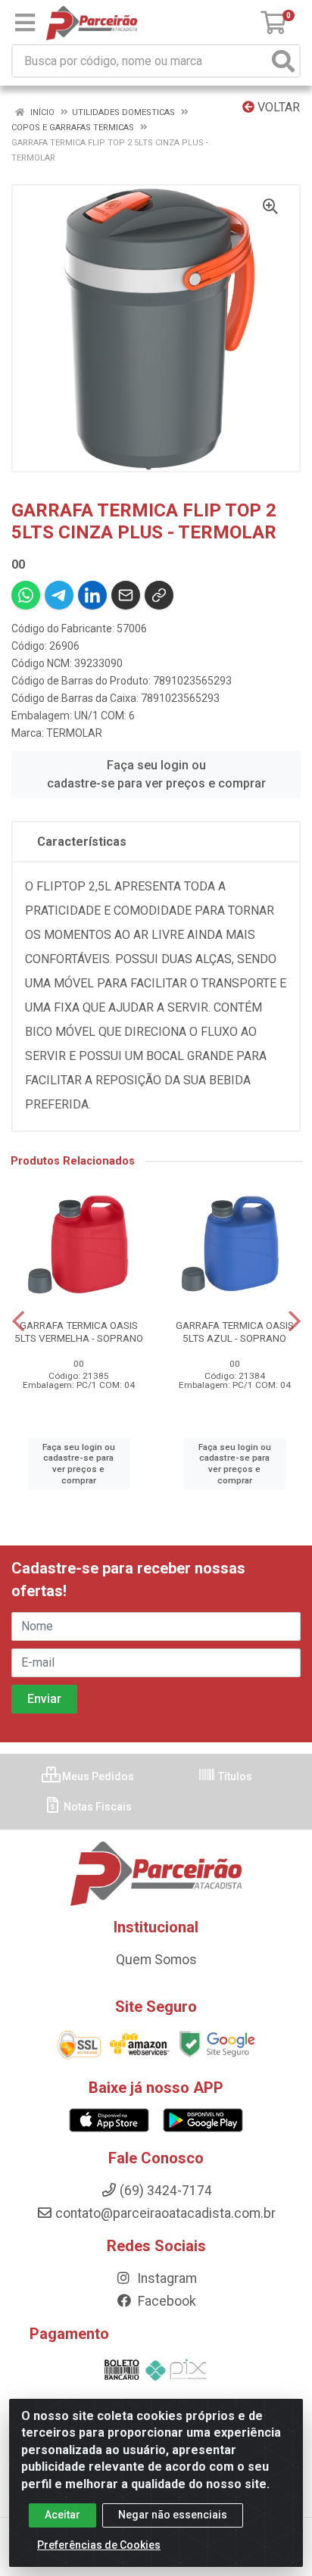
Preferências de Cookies (99, 2545)
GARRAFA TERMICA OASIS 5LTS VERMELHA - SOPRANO (79, 1332)
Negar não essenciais (173, 2515)
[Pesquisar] (283, 61)
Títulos (234, 1776)
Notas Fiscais (97, 1807)
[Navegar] (18, 1321)
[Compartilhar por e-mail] (126, 595)
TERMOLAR (74, 733)
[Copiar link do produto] (159, 595)
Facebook (165, 2301)
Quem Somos (156, 1960)
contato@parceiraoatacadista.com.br (165, 2213)
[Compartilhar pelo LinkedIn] (92, 595)
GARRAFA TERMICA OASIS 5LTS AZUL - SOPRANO (235, 1332)
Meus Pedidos (97, 1776)
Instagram (165, 2278)
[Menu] (25, 23)
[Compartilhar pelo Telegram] (59, 595)
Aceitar (62, 2515)
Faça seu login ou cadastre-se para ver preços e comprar (156, 774)
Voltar (277, 107)
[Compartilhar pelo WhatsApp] (26, 595)
